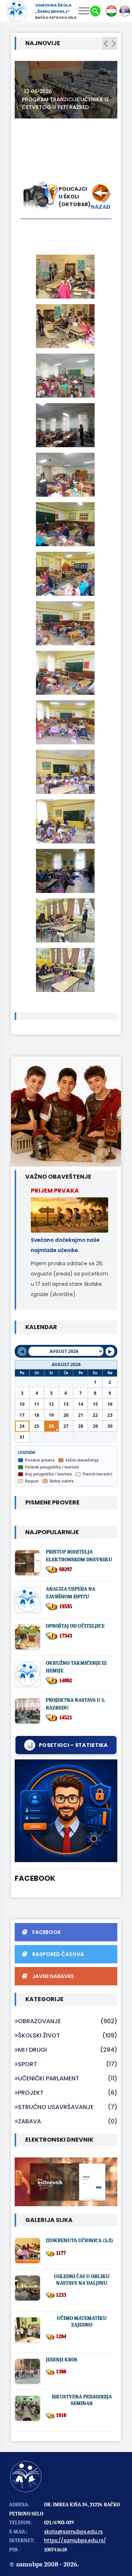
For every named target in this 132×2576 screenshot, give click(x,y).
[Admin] (66, 1811)
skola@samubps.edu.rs (73, 2532)
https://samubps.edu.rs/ (75, 2541)
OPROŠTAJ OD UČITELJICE (75, 1626)
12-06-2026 (38, 91)
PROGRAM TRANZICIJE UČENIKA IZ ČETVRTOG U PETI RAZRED (65, 103)
